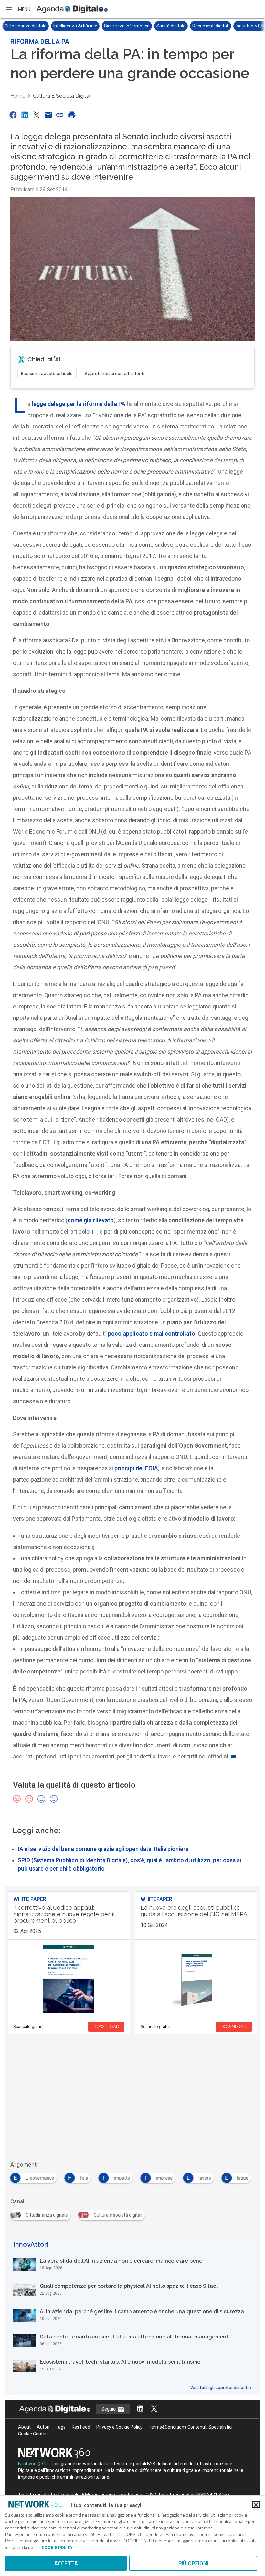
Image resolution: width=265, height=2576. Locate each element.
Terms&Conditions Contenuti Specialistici (191, 2427)
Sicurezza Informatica (78, 26)
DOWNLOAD (106, 2027)
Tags (61, 2427)
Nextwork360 (32, 2464)
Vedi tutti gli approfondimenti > (221, 2388)
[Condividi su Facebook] (13, 115)
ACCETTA (66, 2563)
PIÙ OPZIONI (193, 2563)
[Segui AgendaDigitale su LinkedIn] (140, 2409)
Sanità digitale (122, 26)
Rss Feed (81, 2427)
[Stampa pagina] (72, 115)
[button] (18, 9)
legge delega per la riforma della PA (79, 404)
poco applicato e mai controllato (152, 1333)
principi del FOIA (136, 1468)
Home (18, 96)
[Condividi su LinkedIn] (25, 115)
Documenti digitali (162, 26)
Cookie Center (32, 2434)
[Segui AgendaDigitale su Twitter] (154, 2409)
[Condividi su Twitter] (37, 115)
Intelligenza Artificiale (26, 26)
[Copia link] (60, 115)
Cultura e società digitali (62, 96)
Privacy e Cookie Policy (119, 2427)
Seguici (109, 2409)
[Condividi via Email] (48, 115)
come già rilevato (91, 1220)
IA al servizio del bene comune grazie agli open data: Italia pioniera (103, 1849)
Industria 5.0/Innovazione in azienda (224, 26)
